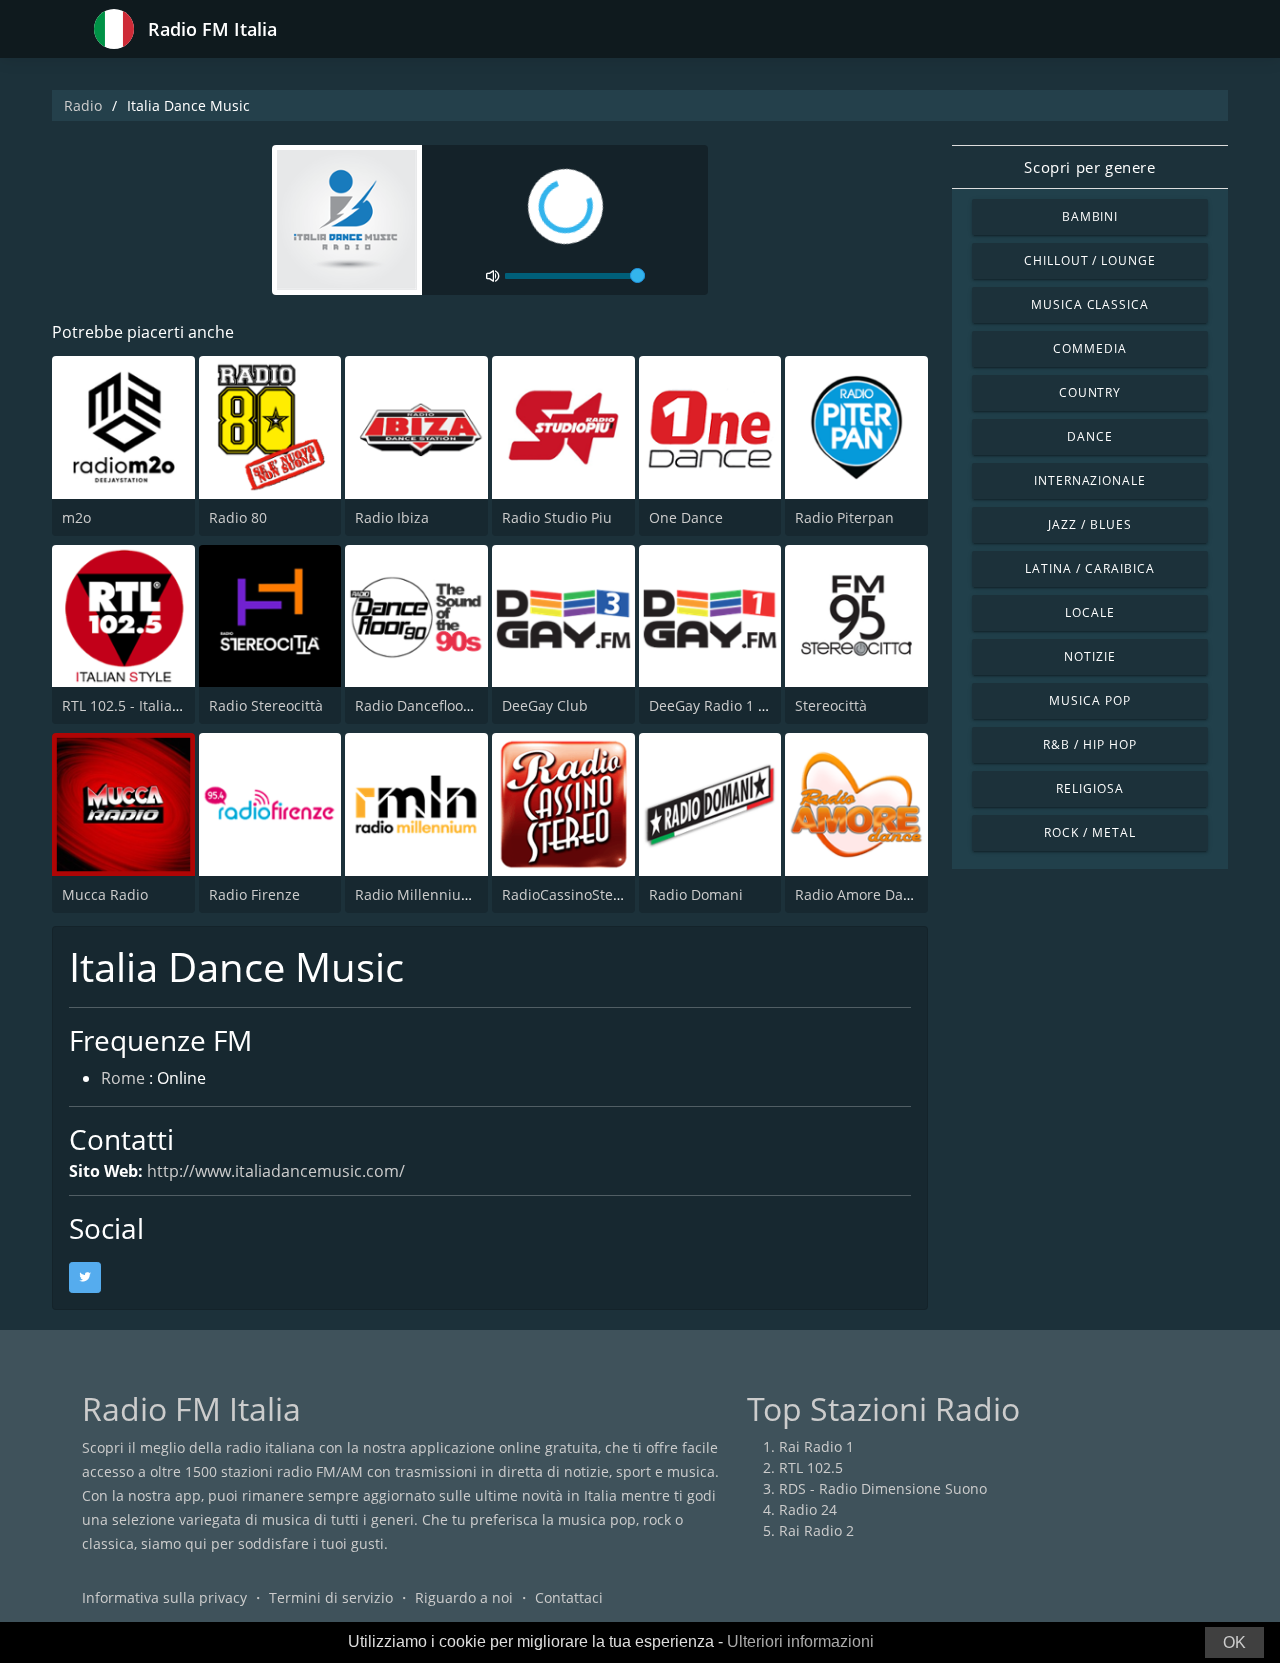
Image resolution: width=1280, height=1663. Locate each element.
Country (1090, 392)
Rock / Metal (1090, 832)
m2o (76, 517)
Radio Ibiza (392, 517)
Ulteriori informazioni (800, 1641)
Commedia (1090, 348)
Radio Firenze (254, 894)
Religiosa (1090, 788)
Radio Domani (696, 894)
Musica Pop (1090, 700)
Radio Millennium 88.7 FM (442, 894)
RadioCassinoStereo (568, 894)
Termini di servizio (331, 1597)
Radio (83, 105)
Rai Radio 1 (816, 1446)
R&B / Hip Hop (1089, 744)
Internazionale (1090, 480)
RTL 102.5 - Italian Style (139, 705)
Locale (1090, 612)
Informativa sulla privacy (164, 1597)
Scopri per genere (1089, 167)
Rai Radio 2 (816, 1530)
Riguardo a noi (464, 1597)
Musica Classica (1090, 304)
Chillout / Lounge (1090, 260)
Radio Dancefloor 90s (425, 705)
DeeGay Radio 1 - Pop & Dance (750, 705)
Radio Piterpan (844, 517)
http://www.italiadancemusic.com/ (276, 1171)
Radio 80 (238, 517)
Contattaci (569, 1597)
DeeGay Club (545, 705)
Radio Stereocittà (266, 705)
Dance (1090, 436)
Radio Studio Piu (557, 517)
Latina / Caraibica (1089, 568)
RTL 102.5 (811, 1467)
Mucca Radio (105, 894)
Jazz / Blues (1090, 524)
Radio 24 (808, 1509)
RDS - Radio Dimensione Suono (883, 1488)
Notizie (1090, 656)
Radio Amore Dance (861, 894)
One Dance (686, 517)
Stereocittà (831, 705)
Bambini (1090, 216)
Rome (123, 1078)
